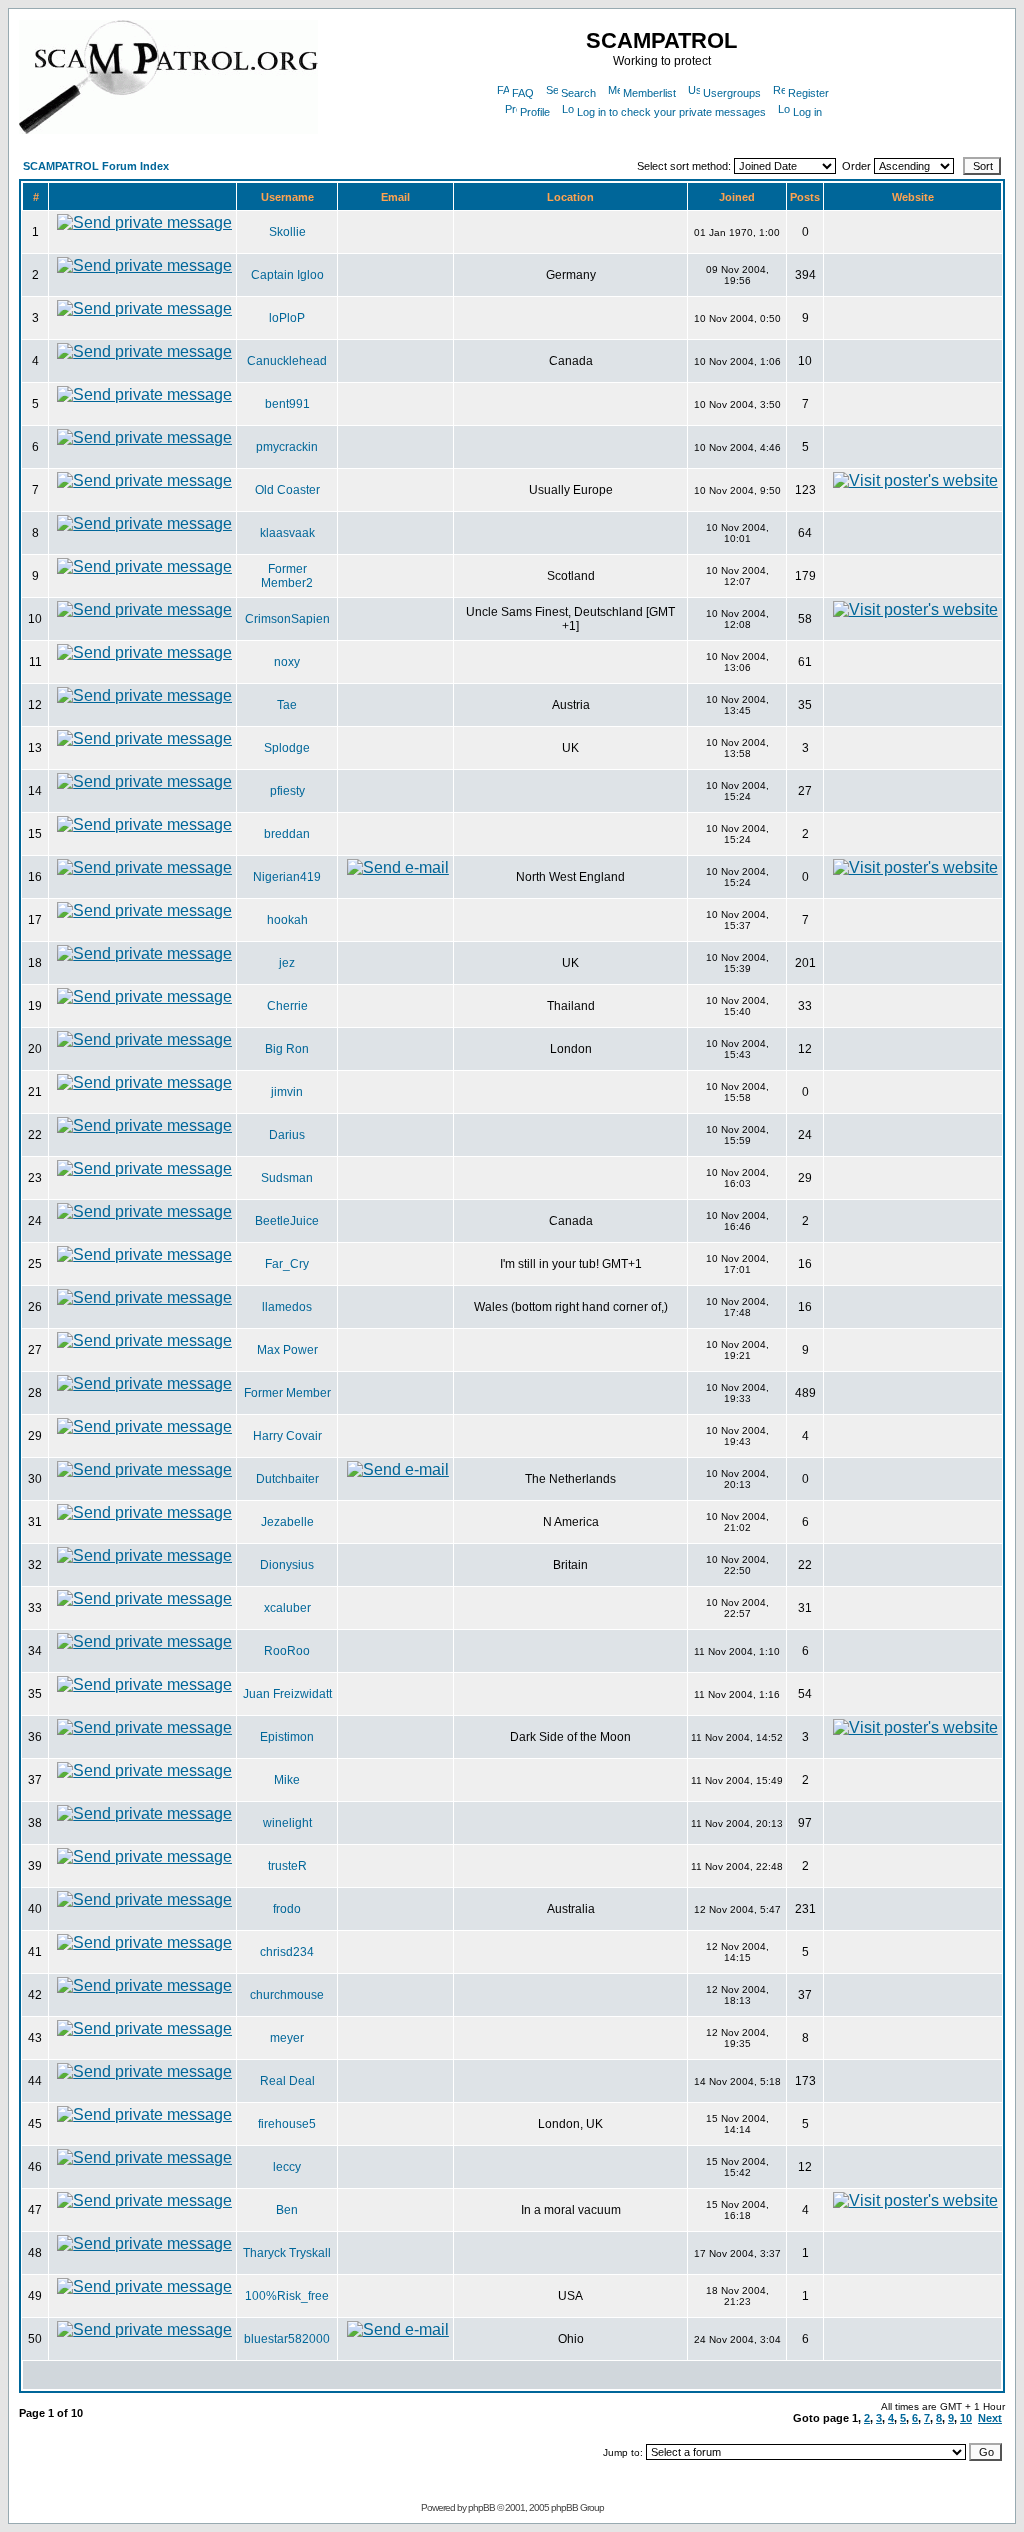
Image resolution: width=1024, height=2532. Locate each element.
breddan (287, 834)
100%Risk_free (287, 2296)
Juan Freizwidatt (287, 1694)
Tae (287, 705)
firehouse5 (287, 2124)
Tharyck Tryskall (287, 2253)
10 (966, 2418)
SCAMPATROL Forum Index (96, 166)
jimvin (287, 1092)
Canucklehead (287, 361)
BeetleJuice (287, 1221)
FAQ (523, 93)
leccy (287, 2167)
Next (990, 2418)
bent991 (287, 404)
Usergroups (732, 93)
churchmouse (287, 1995)
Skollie (287, 232)
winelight (287, 1823)
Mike (287, 1780)
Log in (807, 112)
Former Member (287, 1393)
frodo (287, 1909)
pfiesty (287, 791)
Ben (287, 2210)
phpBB (481, 2507)
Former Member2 (287, 576)
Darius (287, 1135)
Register (808, 93)
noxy (287, 662)
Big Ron (287, 1049)
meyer (287, 2038)
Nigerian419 (287, 877)
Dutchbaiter (287, 1479)
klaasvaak (287, 533)
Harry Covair (287, 1436)
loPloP (287, 318)
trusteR (287, 1866)
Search (578, 93)
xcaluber (287, 1608)
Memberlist (649, 93)
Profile (535, 112)
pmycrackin (287, 447)
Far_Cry (287, 1264)
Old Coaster (287, 490)
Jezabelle (287, 1522)
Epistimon (287, 1737)
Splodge (287, 748)
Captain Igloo (287, 275)
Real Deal (287, 2081)
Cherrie (287, 1006)
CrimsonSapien (287, 619)
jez (287, 963)
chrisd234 (287, 1952)
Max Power (287, 1350)
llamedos (287, 1307)
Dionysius (287, 1565)
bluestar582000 (287, 2339)
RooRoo (287, 1651)
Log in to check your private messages (671, 112)
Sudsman (287, 1178)
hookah (287, 920)
